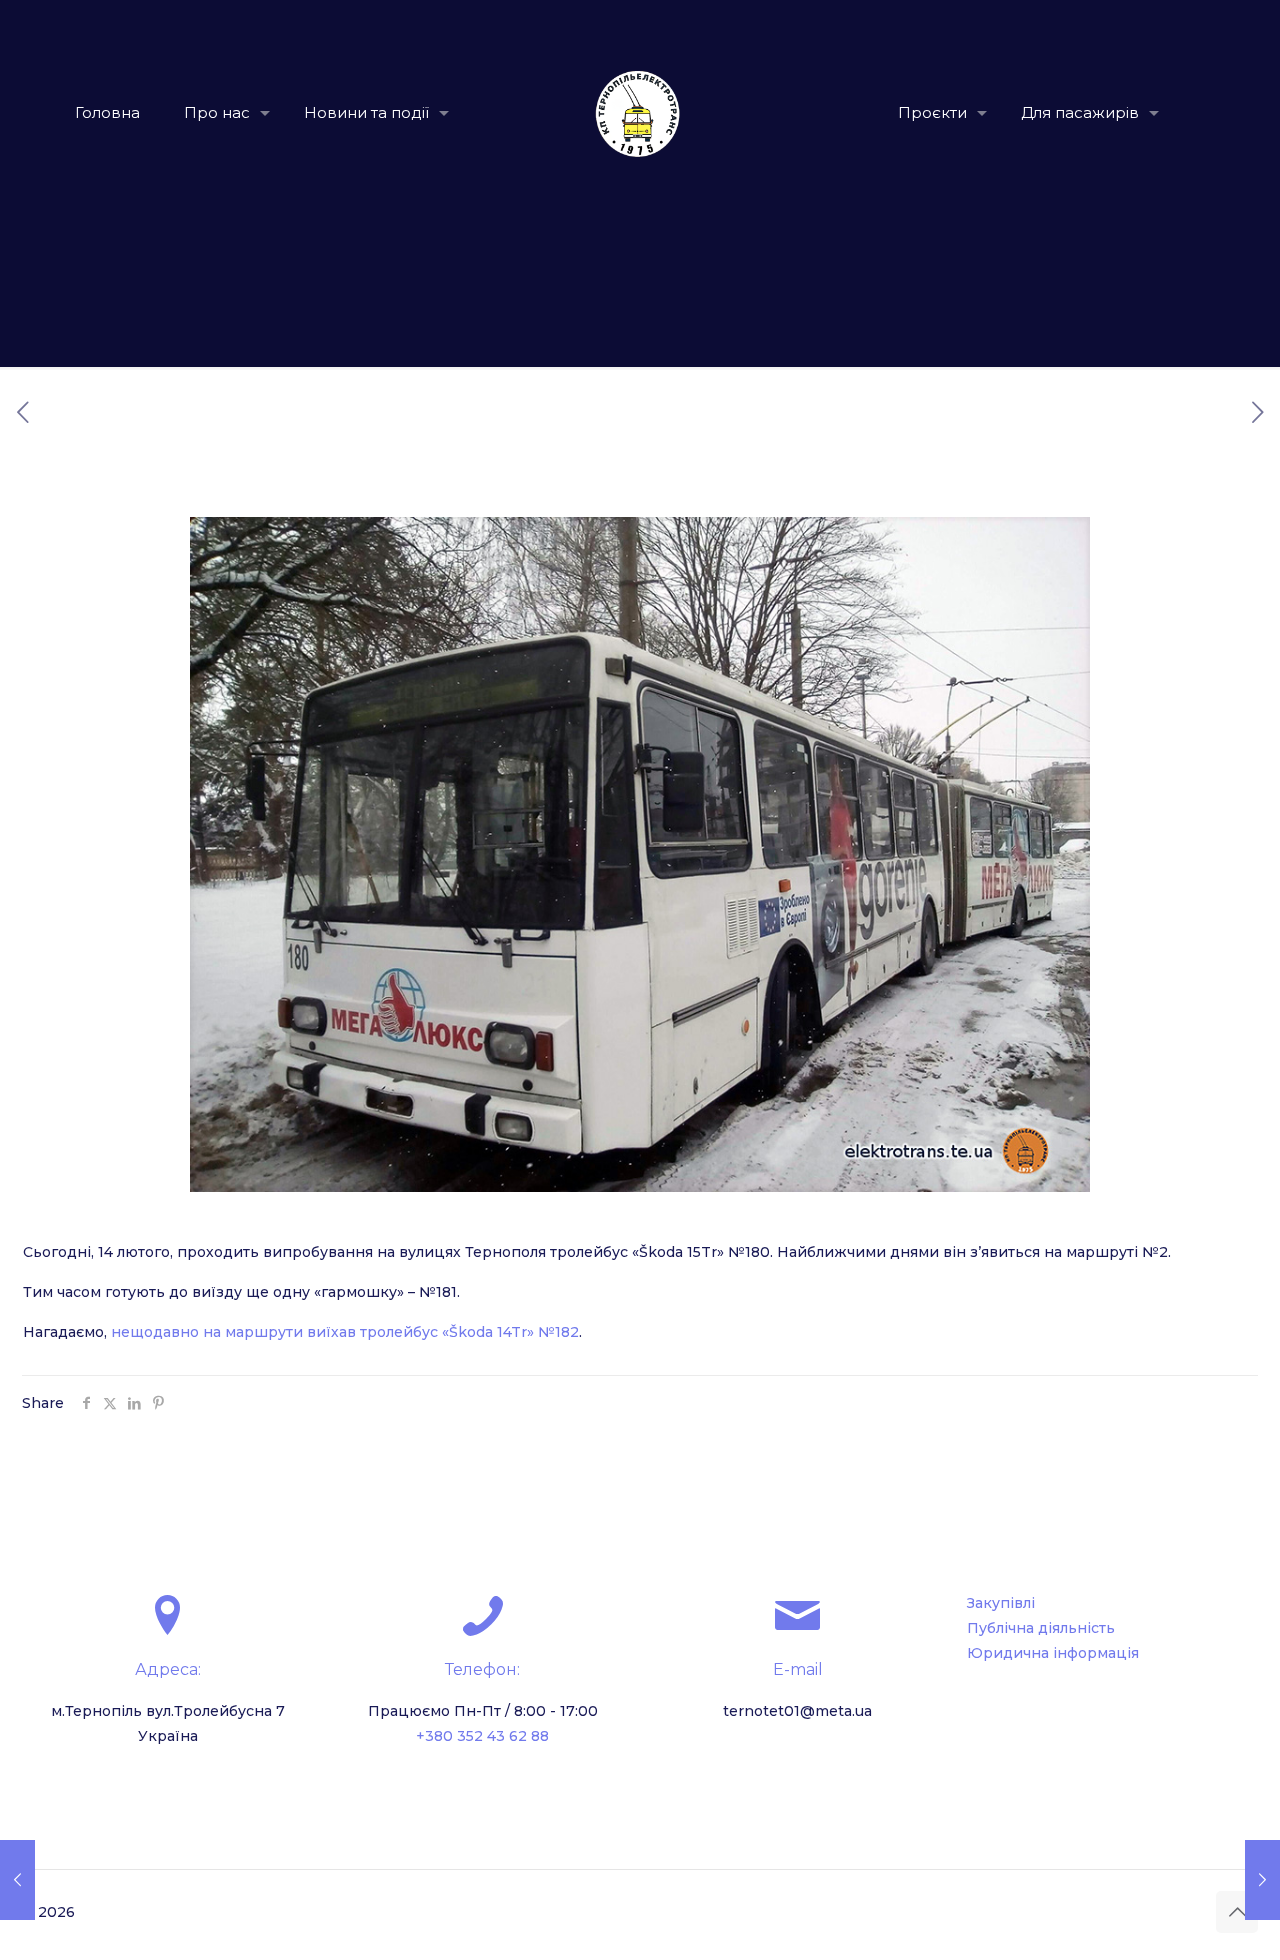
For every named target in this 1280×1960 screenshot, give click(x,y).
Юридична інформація (1053, 1653)
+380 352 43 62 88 (482, 1736)
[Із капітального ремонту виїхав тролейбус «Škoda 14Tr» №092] (1262, 1880)
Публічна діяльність (1041, 1628)
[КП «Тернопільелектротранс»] (640, 113)
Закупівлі (1001, 1603)
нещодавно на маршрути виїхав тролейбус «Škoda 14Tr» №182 (345, 1332)
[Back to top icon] (1237, 1912)
